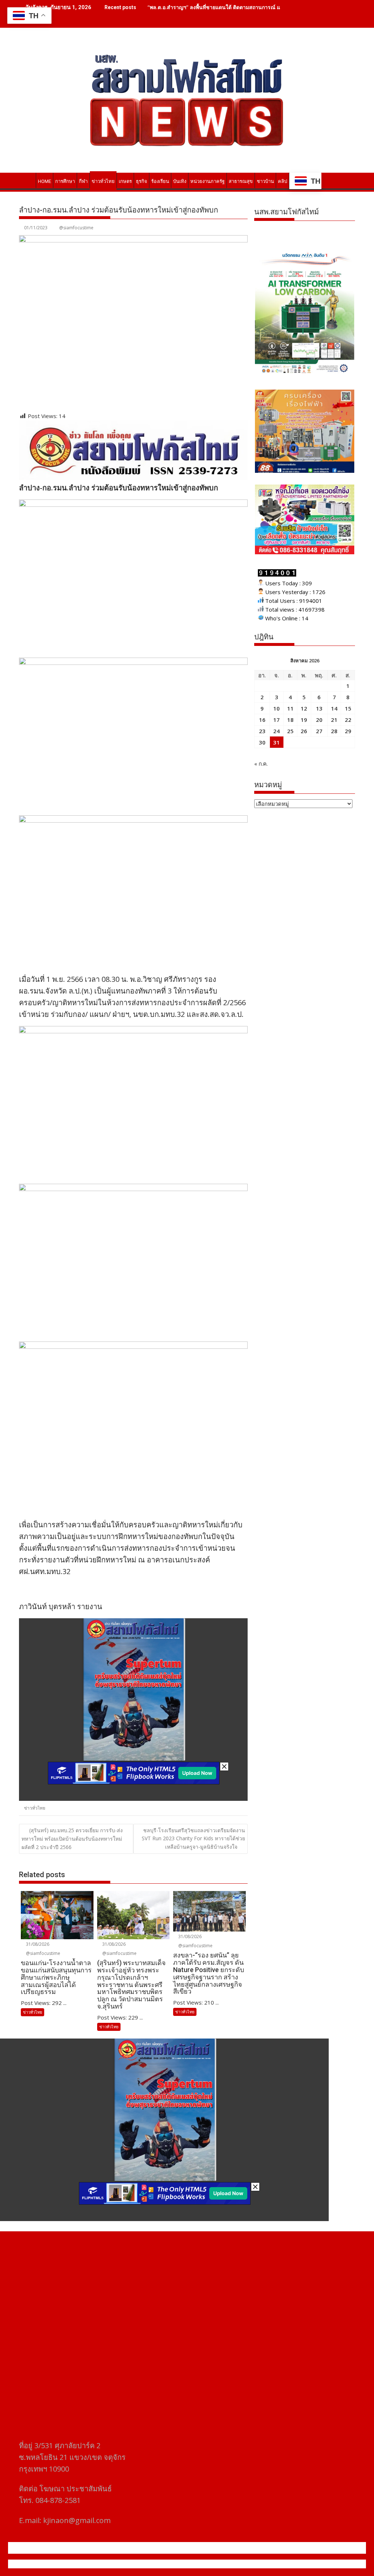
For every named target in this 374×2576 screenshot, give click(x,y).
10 (276, 708)
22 (348, 720)
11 (290, 708)
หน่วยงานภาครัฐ (207, 181)
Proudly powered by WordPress (138, 2564)
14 (334, 708)
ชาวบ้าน (265, 181)
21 (334, 720)
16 (262, 720)
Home (45, 181)
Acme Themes (259, 2564)
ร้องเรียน (160, 181)
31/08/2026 (37, 1944)
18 (290, 720)
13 (319, 708)
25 (290, 731)
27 (319, 731)
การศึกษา (65, 181)
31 (276, 742)
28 (334, 731)
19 (304, 720)
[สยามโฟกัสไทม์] (26, 180)
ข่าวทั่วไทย (103, 181)
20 (319, 720)
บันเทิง (180, 181)
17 (276, 720)
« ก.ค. (261, 763)
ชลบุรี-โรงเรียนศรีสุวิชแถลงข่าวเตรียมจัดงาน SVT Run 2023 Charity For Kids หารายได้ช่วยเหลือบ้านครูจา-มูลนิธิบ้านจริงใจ (193, 1838)
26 (304, 731)
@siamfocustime (76, 228)
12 (304, 708)
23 (262, 731)
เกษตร (125, 181)
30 (262, 742)
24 (276, 731)
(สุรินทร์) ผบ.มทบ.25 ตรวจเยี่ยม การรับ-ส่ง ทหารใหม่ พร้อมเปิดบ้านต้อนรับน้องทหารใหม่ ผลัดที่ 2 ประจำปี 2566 (72, 1839)
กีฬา (83, 181)
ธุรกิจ (142, 181)
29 (348, 731)
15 (348, 708)
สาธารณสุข (241, 181)
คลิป (283, 181)
